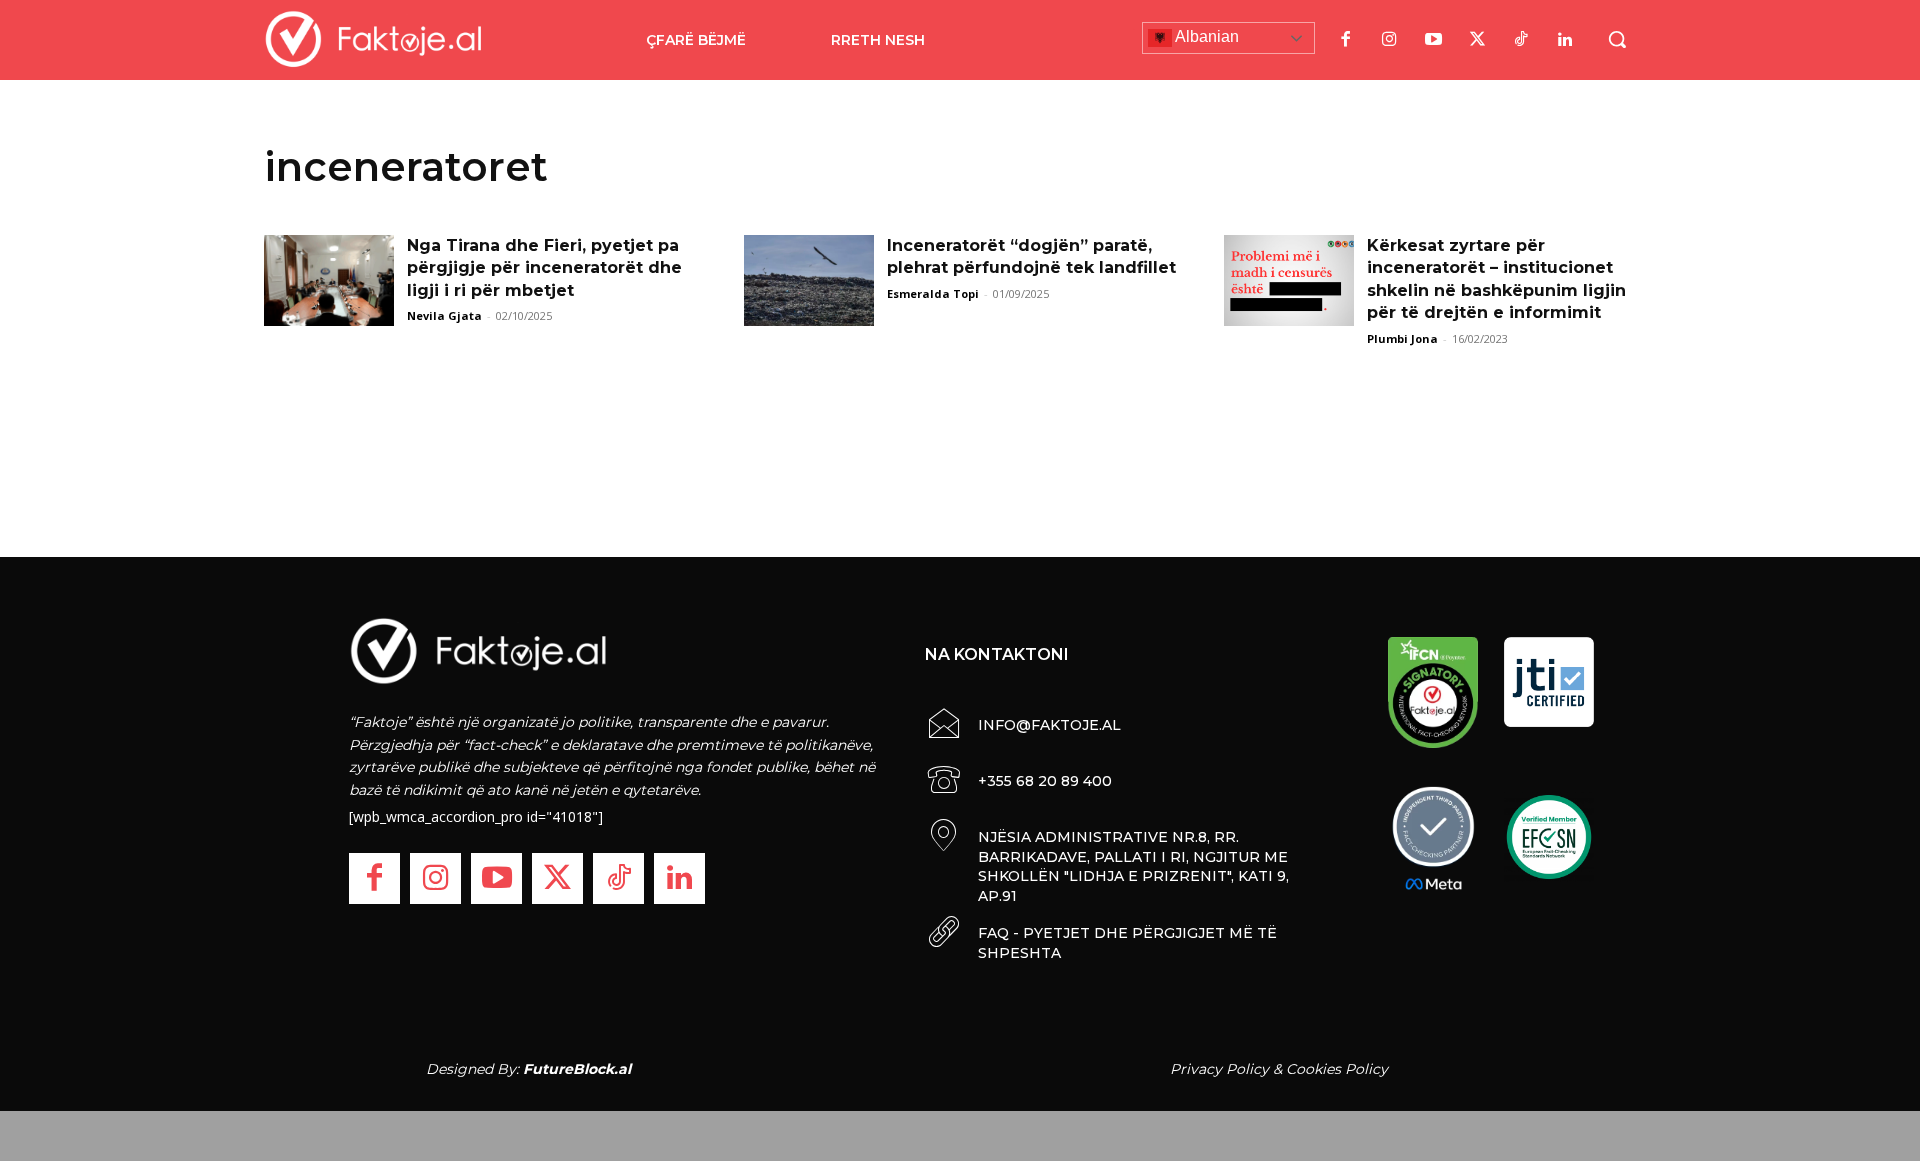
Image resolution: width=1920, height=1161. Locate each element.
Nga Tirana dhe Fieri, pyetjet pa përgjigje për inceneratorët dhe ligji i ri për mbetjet (544, 268)
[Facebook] (1345, 40)
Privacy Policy (1219, 1069)
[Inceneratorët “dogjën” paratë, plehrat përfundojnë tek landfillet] (809, 280)
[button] (1617, 39)
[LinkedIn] (1565, 40)
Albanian (1205, 36)
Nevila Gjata (444, 315)
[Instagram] (1389, 40)
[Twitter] (1477, 40)
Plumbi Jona (1402, 338)
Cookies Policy (1337, 1069)
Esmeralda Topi (933, 293)
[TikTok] (1521, 40)
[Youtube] (1433, 40)
